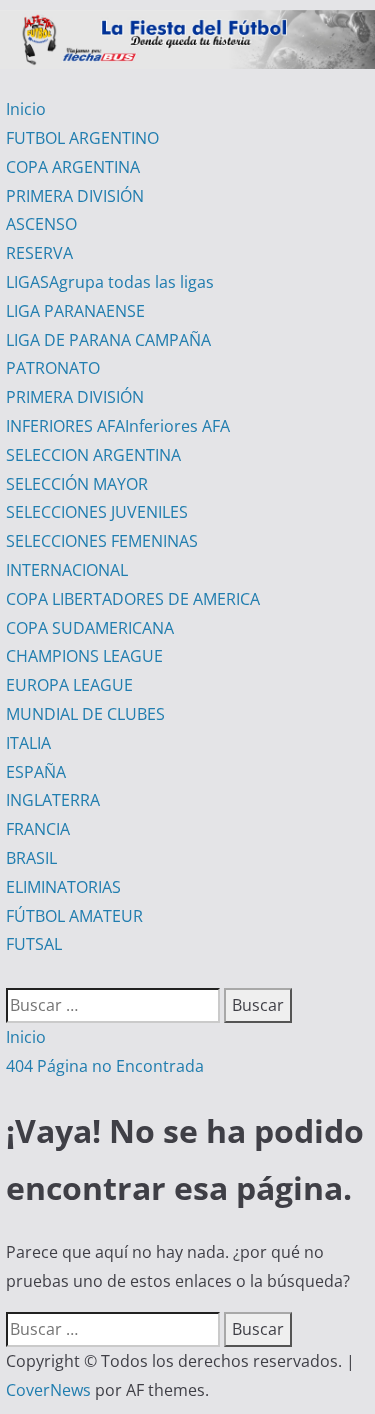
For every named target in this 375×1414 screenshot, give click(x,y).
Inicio (26, 109)
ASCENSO (41, 224)
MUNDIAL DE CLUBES (85, 714)
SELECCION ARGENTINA (93, 455)
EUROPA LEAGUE (69, 685)
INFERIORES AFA (118, 426)
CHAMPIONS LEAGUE (84, 656)
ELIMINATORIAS (63, 887)
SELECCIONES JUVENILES (97, 512)
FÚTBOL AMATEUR (74, 916)
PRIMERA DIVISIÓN (75, 196)
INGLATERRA (53, 800)
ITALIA (28, 743)
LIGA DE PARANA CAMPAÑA (108, 340)
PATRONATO (53, 368)
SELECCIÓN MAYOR (77, 484)
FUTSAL (34, 944)
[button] (12, 973)
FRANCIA (38, 829)
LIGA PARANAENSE (75, 311)
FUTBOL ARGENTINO (82, 138)
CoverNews (48, 1390)
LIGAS (110, 282)
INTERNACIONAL (67, 570)
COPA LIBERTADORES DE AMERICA (133, 599)
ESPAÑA (36, 772)
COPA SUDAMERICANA (90, 628)
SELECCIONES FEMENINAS (102, 541)
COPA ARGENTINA (73, 167)
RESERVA (39, 253)
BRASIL (31, 858)
